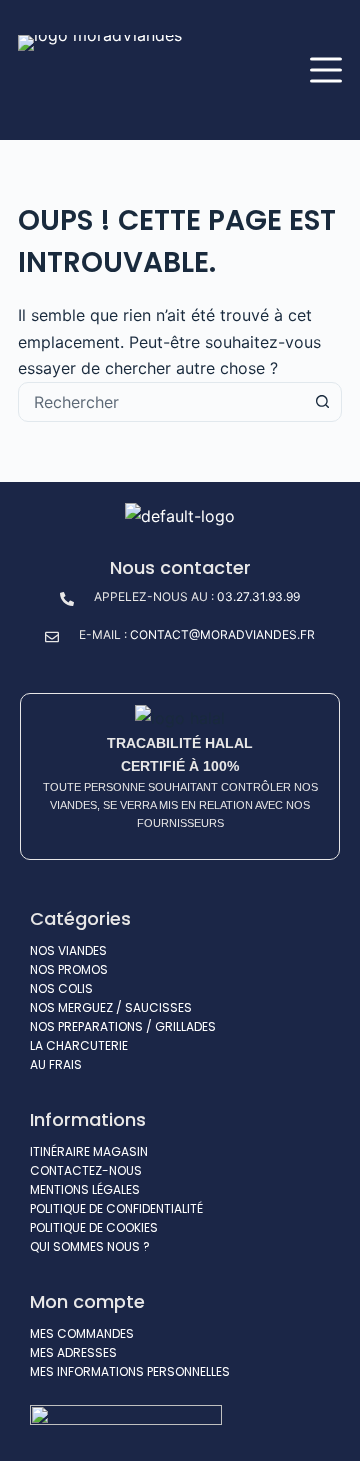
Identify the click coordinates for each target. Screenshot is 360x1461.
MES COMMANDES (82, 1333)
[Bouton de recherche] (322, 402)
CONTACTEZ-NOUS (86, 1170)
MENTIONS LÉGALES (85, 1189)
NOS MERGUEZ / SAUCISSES (111, 1007)
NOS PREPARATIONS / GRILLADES (123, 1026)
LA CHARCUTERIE (79, 1045)
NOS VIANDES (68, 950)
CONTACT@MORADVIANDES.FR (222, 634)
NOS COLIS (61, 988)
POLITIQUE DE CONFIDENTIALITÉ (116, 1208)
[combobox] (161, 402)
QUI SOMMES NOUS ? (90, 1246)
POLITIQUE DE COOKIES (94, 1227)
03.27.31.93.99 (258, 596)
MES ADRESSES (73, 1352)
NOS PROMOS (69, 969)
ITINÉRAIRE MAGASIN (89, 1151)
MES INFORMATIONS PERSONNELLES (130, 1371)
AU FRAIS (56, 1064)
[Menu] (326, 70)
